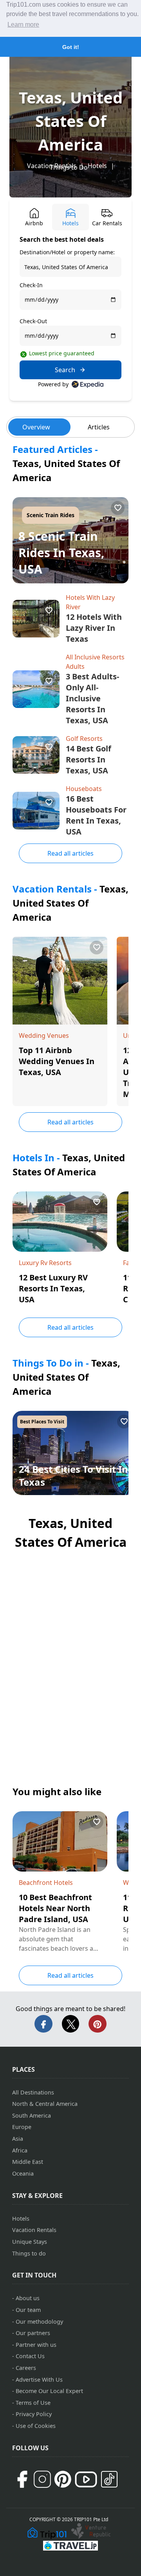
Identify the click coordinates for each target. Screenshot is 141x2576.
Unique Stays (30, 2242)
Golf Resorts (84, 739)
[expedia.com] (88, 384)
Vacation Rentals (34, 2230)
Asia (18, 2139)
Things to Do (69, 167)
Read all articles (70, 853)
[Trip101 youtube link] (86, 2479)
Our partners (33, 2333)
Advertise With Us (39, 2380)
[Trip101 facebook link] (22, 2479)
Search (65, 370)
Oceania (23, 2173)
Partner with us (36, 2345)
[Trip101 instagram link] (42, 2479)
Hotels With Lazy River (90, 602)
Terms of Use (33, 2403)
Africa (20, 2150)
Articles (99, 427)
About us (28, 2298)
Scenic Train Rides (51, 515)
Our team (28, 2310)
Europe (22, 2127)
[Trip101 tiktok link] (109, 2479)
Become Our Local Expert (49, 2391)
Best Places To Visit (42, 1422)
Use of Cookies (36, 2426)
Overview (36, 427)
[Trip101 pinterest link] (63, 2479)
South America (32, 2115)
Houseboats (84, 789)
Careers (26, 2368)
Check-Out (33, 321)
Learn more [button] (23, 24)
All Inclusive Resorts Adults (95, 662)
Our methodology (39, 2322)
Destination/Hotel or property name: (67, 252)
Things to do (29, 2253)
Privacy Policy (34, 2414)
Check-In (31, 285)
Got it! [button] (71, 47)
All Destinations (33, 2092)
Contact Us (30, 2356)
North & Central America (45, 2104)
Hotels (97, 166)
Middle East (28, 2162)
